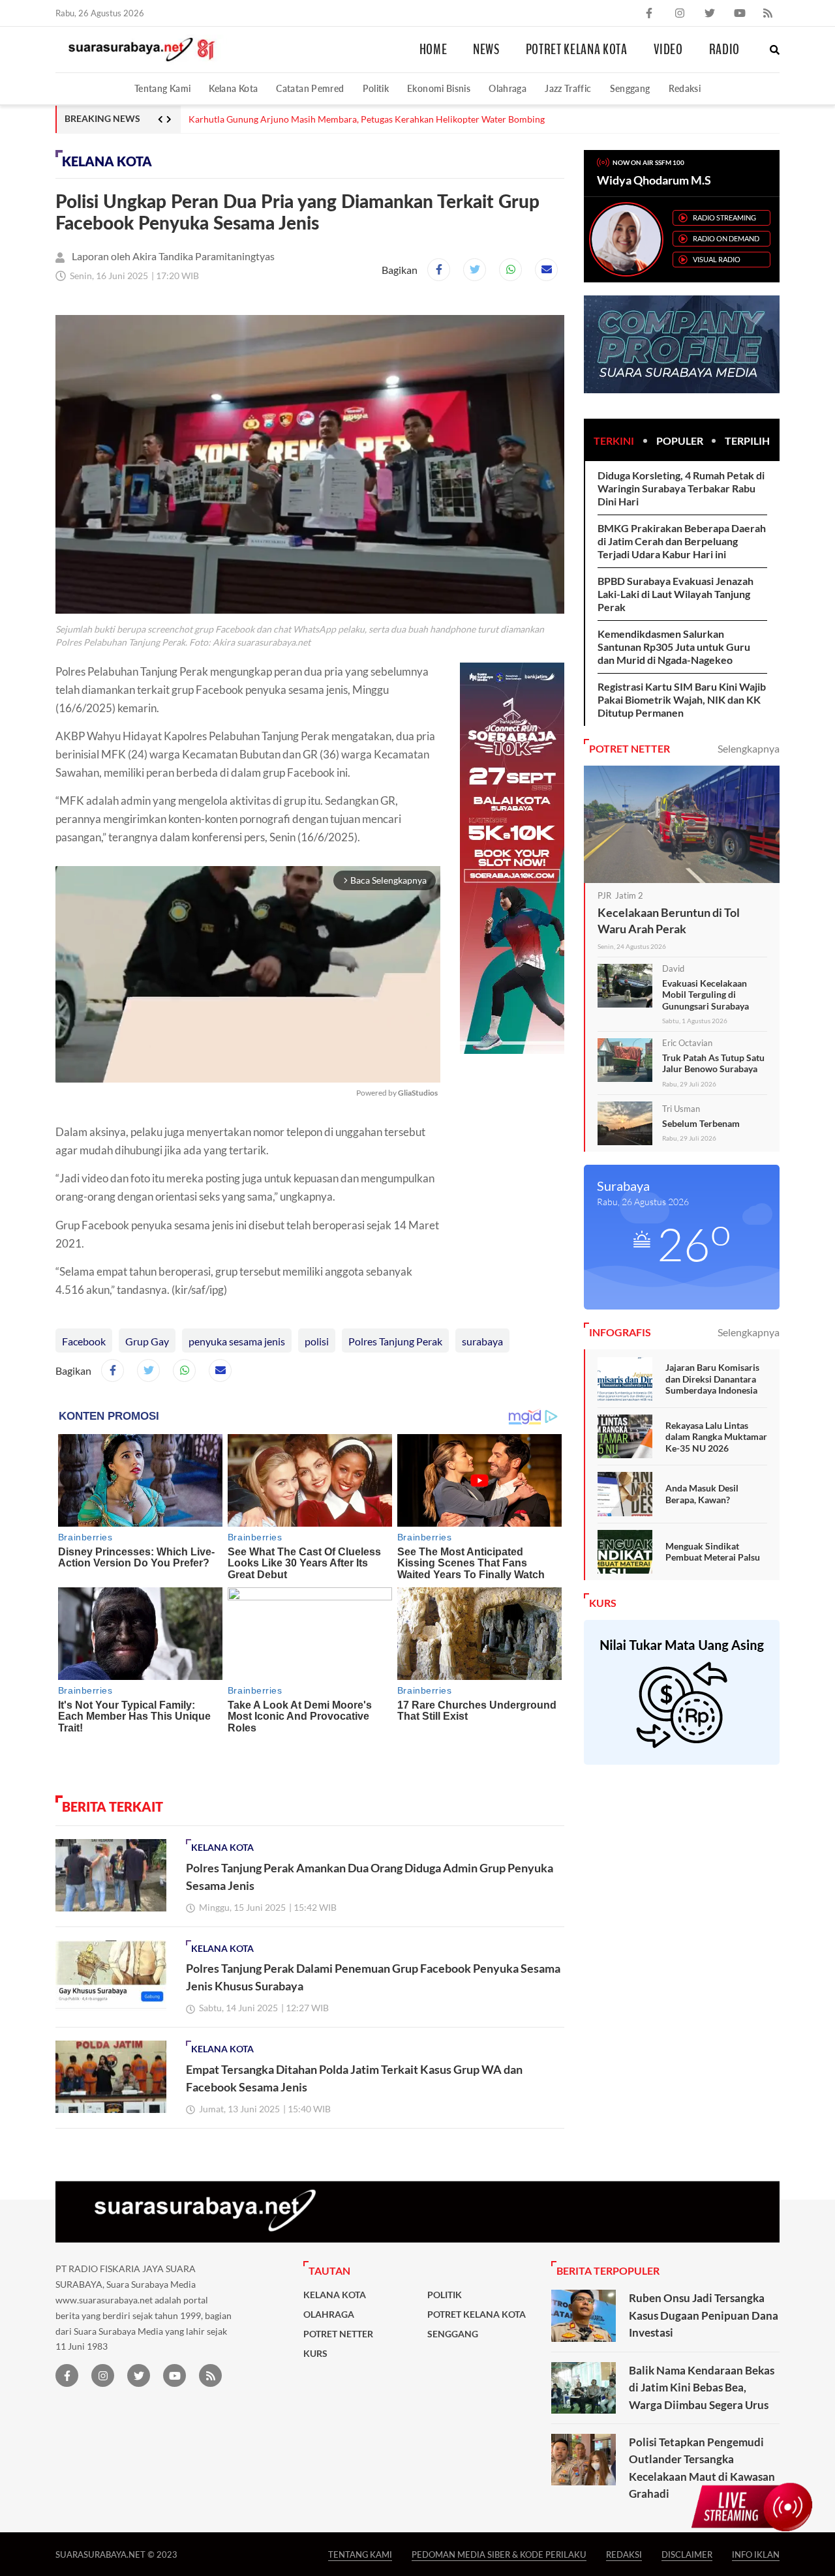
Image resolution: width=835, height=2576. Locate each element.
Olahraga (508, 88)
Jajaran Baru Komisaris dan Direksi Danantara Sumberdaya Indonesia (712, 1379)
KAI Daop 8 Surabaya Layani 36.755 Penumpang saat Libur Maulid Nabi (333, 119)
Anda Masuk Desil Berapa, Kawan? (702, 1494)
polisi (317, 1341)
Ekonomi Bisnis (439, 88)
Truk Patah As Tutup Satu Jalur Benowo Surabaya (713, 1063)
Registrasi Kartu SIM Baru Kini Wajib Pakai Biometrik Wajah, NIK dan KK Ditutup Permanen (682, 699)
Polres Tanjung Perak (395, 1341)
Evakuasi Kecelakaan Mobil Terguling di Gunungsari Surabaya (706, 995)
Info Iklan (756, 2554)
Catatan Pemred (310, 88)
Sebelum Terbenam (701, 1123)
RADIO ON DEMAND (726, 238)
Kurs (315, 2354)
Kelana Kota (233, 88)
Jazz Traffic (568, 88)
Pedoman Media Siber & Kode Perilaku (499, 2554)
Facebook (84, 1341)
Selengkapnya (749, 748)
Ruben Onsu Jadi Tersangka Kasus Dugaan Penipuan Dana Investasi (704, 2315)
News (486, 50)
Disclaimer (687, 2554)
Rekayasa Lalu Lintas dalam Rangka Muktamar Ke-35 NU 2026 (716, 1437)
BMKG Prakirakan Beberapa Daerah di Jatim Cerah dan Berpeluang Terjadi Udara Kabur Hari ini (682, 541)
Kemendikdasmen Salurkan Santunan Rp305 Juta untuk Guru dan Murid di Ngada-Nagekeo (674, 647)
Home (433, 50)
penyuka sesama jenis (237, 1341)
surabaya (482, 1341)
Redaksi (685, 88)
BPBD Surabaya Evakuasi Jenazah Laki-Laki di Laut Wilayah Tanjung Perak (676, 594)
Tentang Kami (162, 88)
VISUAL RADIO (717, 259)
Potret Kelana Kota (577, 50)
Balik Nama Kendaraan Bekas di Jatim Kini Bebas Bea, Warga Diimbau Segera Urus (702, 2388)
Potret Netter (338, 2334)
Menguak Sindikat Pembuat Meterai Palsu (713, 1552)
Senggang (630, 88)
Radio (724, 50)
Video (668, 50)
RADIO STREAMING (724, 217)
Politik (376, 88)
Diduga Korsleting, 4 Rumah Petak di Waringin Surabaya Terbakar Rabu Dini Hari (681, 488)
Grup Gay (147, 1341)
